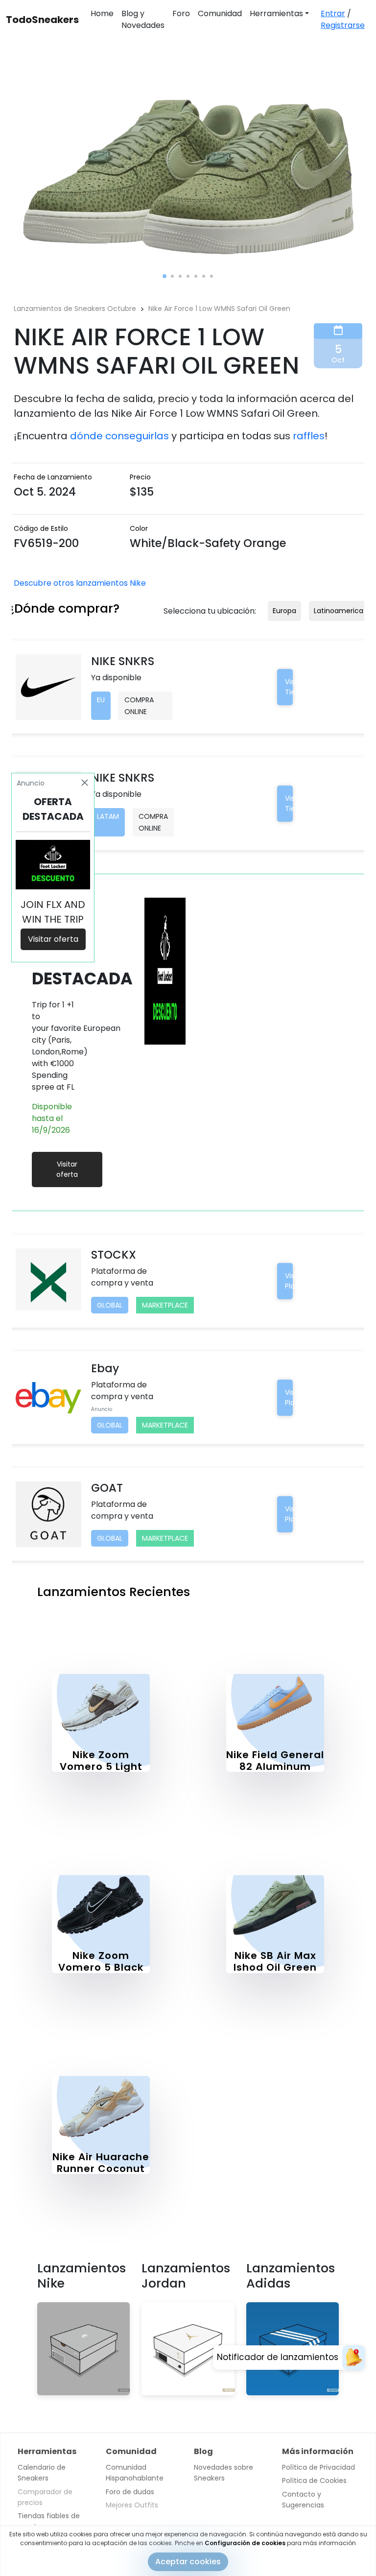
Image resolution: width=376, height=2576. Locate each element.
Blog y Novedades (143, 19)
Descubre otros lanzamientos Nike (80, 583)
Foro (181, 13)
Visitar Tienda (297, 687)
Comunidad (220, 13)
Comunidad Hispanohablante (135, 2473)
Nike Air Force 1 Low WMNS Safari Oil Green (219, 309)
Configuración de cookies (245, 2543)
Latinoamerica (339, 611)
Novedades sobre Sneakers (223, 2473)
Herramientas (276, 13)
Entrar (333, 13)
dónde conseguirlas (119, 436)
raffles (309, 436)
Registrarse (343, 25)
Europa (284, 611)
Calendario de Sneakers (42, 2473)
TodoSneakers (42, 20)
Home (102, 13)
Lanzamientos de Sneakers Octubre (75, 309)
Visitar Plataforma (304, 1281)
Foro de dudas (130, 2492)
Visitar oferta (67, 1169)
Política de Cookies (314, 2481)
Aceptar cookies (188, 2562)
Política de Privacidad (318, 2467)
